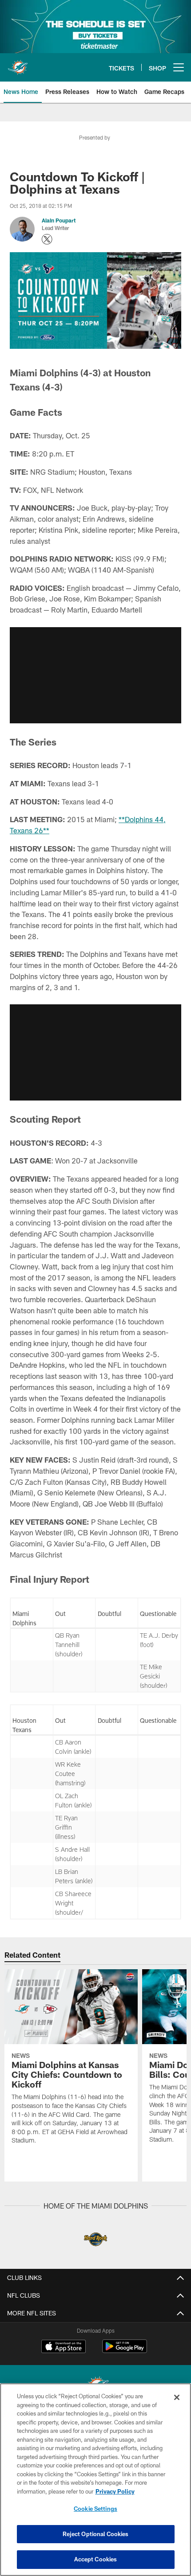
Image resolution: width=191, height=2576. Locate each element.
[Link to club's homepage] (18, 64)
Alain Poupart (59, 220)
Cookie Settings (95, 2509)
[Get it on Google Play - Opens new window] (125, 2351)
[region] (95, 2480)
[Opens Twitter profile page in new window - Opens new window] (47, 239)
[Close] (177, 2397)
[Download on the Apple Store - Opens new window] (64, 2347)
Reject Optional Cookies (96, 2534)
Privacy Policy (115, 2491)
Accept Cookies (96, 2559)
